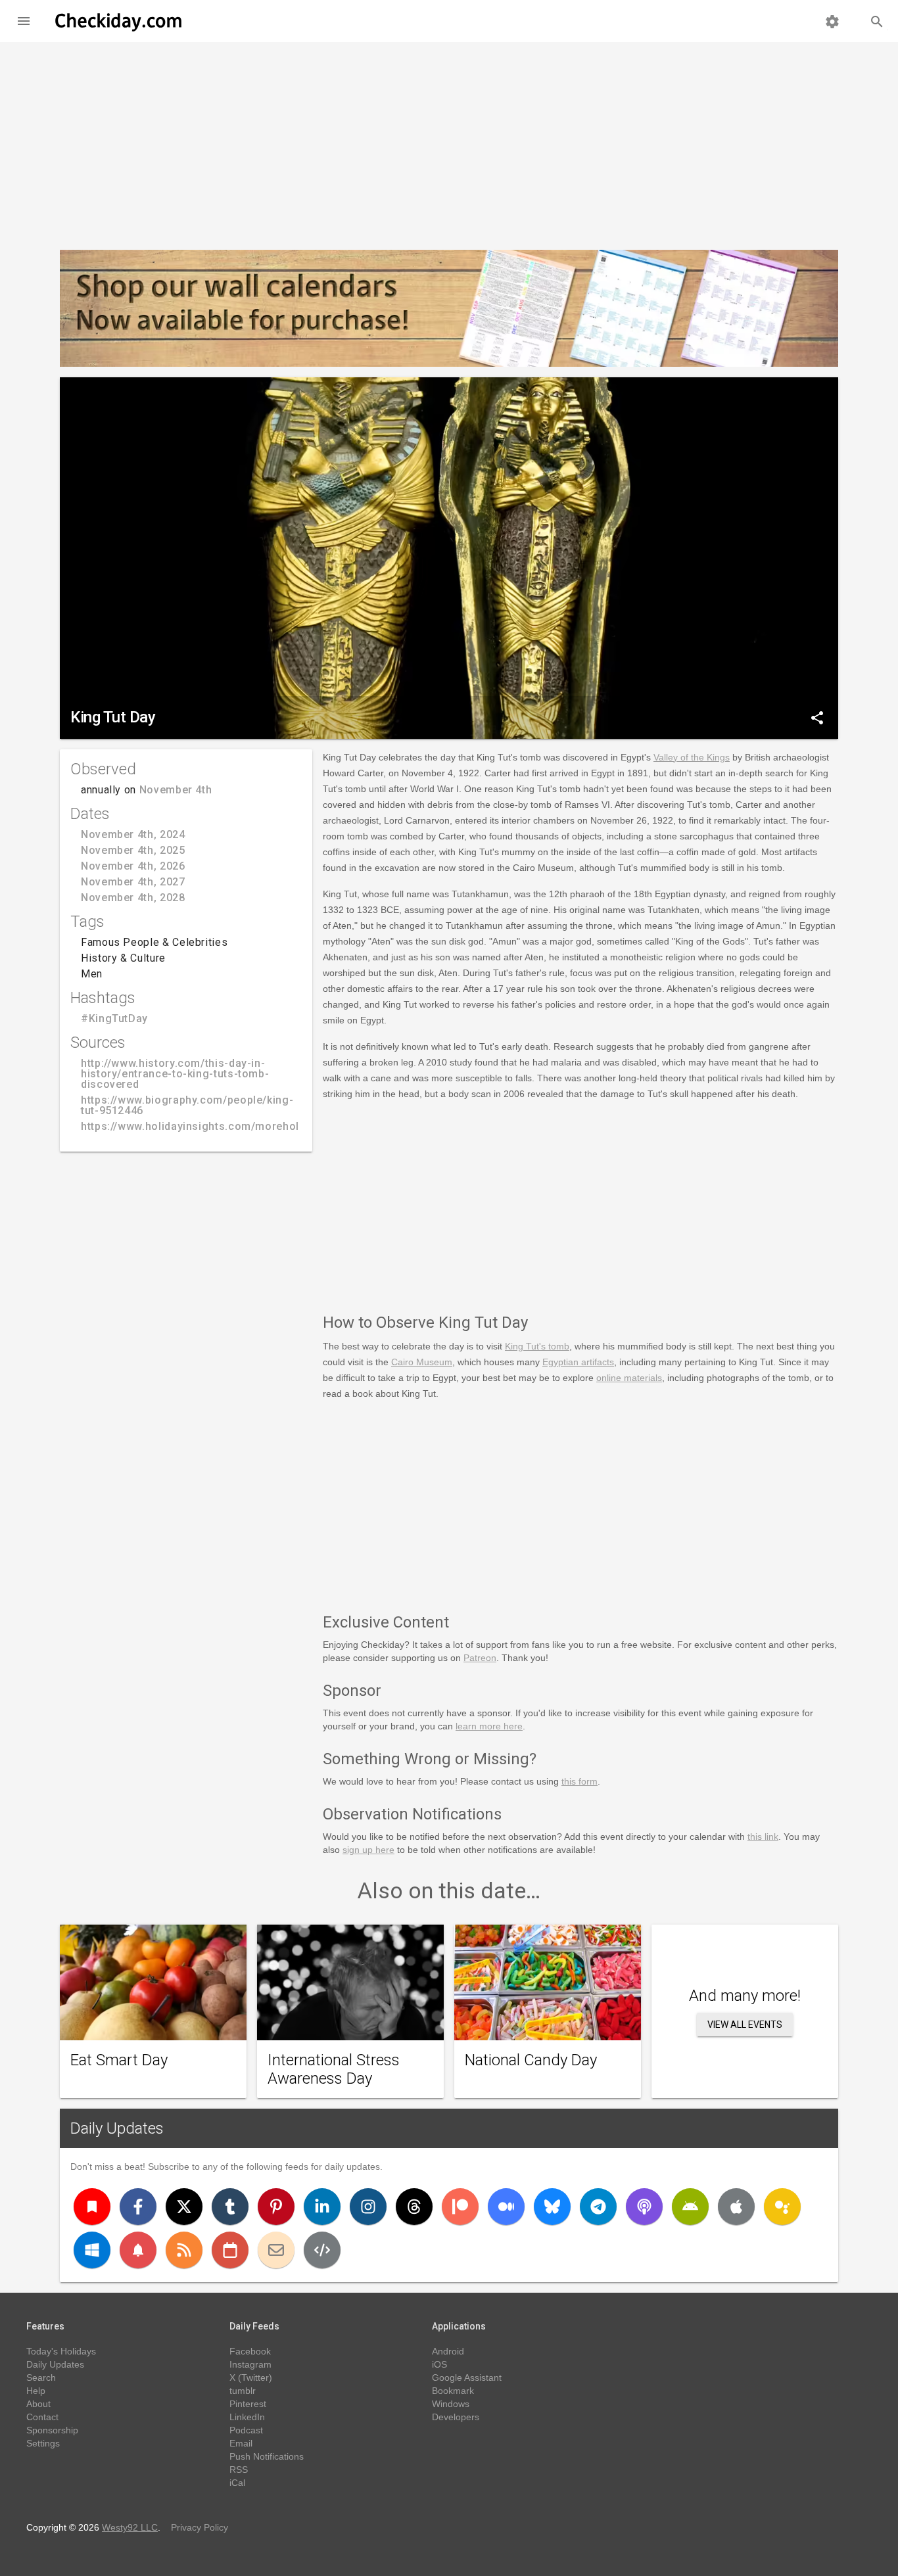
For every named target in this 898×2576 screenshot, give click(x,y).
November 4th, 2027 (133, 882)
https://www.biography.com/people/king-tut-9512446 (187, 1105)
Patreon (480, 1658)
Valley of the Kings (692, 757)
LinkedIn (247, 2417)
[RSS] (184, 2250)
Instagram (250, 2364)
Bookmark (453, 2391)
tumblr (243, 2391)
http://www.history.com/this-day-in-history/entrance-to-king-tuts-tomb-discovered (175, 1074)
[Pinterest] (276, 2207)
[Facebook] (138, 2207)
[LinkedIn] (322, 2207)
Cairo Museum (422, 1362)
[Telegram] (598, 2207)
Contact (42, 2417)
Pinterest (248, 2404)
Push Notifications (267, 2456)
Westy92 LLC (130, 2527)
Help (36, 2391)
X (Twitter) (251, 2377)
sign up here (368, 1850)
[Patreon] (460, 2207)
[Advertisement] (449, 141)
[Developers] (322, 2250)
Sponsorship (52, 2430)
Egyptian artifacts (578, 1362)
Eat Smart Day (119, 2060)
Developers (456, 2417)
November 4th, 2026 (133, 866)
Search (41, 2377)
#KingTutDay (114, 1019)
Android (448, 2351)
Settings (43, 2443)
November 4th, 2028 (133, 898)
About (38, 2404)
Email (241, 2443)
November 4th (176, 790)
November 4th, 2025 (133, 850)
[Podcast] (644, 2207)
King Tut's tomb (537, 1346)
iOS (439, 2364)
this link (763, 1837)
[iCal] (230, 2250)
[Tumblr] (230, 2207)
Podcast (246, 2430)
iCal (237, 2483)
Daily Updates (117, 2128)
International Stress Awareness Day (334, 2069)
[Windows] (92, 2250)
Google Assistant (467, 2377)
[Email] (276, 2250)
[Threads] (414, 2207)
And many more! (745, 1996)
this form (579, 1781)
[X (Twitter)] (184, 2207)
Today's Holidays (61, 2351)
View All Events (745, 2025)
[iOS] (736, 2207)
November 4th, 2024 (133, 834)
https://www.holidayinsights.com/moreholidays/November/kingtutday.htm (273, 1126)
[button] (24, 21)
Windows (451, 2404)
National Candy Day (531, 2060)
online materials (629, 1378)
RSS (239, 2470)
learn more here (489, 1726)
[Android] (690, 2207)
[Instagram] (368, 2207)
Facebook (250, 2351)
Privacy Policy (200, 2527)
